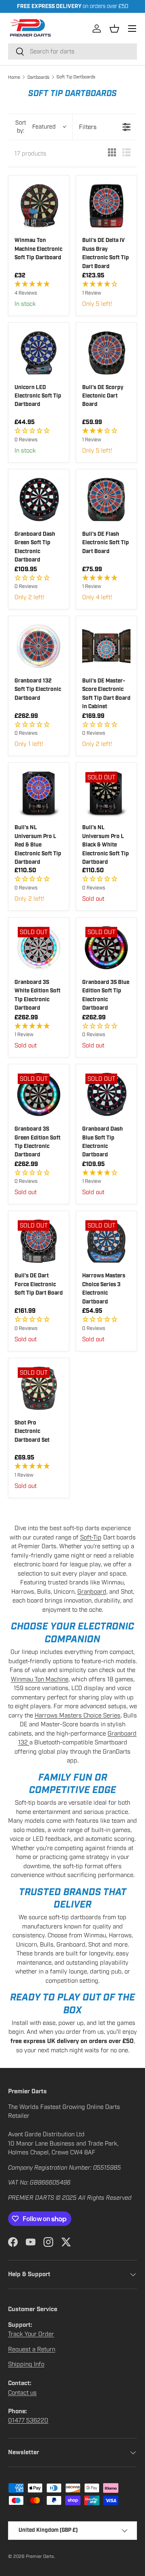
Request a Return (32, 2349)
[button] (114, 29)
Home (14, 77)
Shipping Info (26, 2364)
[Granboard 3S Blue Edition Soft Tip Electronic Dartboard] (106, 948)
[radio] (112, 154)
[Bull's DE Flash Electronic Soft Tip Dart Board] (106, 500)
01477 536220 (28, 2420)
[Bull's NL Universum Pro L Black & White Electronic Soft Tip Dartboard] (106, 793)
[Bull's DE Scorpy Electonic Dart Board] (106, 353)
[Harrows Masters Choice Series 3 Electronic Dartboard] (106, 1241)
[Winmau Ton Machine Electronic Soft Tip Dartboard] (39, 206)
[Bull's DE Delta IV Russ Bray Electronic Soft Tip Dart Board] (106, 206)
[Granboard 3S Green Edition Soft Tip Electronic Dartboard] (39, 1094)
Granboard (92, 1592)
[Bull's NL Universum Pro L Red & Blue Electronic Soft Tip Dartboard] (39, 793)
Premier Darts (40, 2556)
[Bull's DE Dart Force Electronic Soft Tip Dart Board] (39, 1241)
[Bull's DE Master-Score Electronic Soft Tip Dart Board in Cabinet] (106, 646)
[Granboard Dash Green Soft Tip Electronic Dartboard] (39, 500)
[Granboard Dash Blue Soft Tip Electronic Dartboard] (106, 1094)
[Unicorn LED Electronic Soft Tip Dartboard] (39, 353)
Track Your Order (31, 2334)
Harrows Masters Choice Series (78, 1715)
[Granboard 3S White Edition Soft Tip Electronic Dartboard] (39, 948)
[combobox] (72, 51)
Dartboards (38, 77)
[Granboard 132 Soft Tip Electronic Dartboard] (39, 646)
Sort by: (36, 127)
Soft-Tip (91, 1537)
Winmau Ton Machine (40, 1679)
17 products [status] (30, 154)
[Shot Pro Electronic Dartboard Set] (39, 1388)
